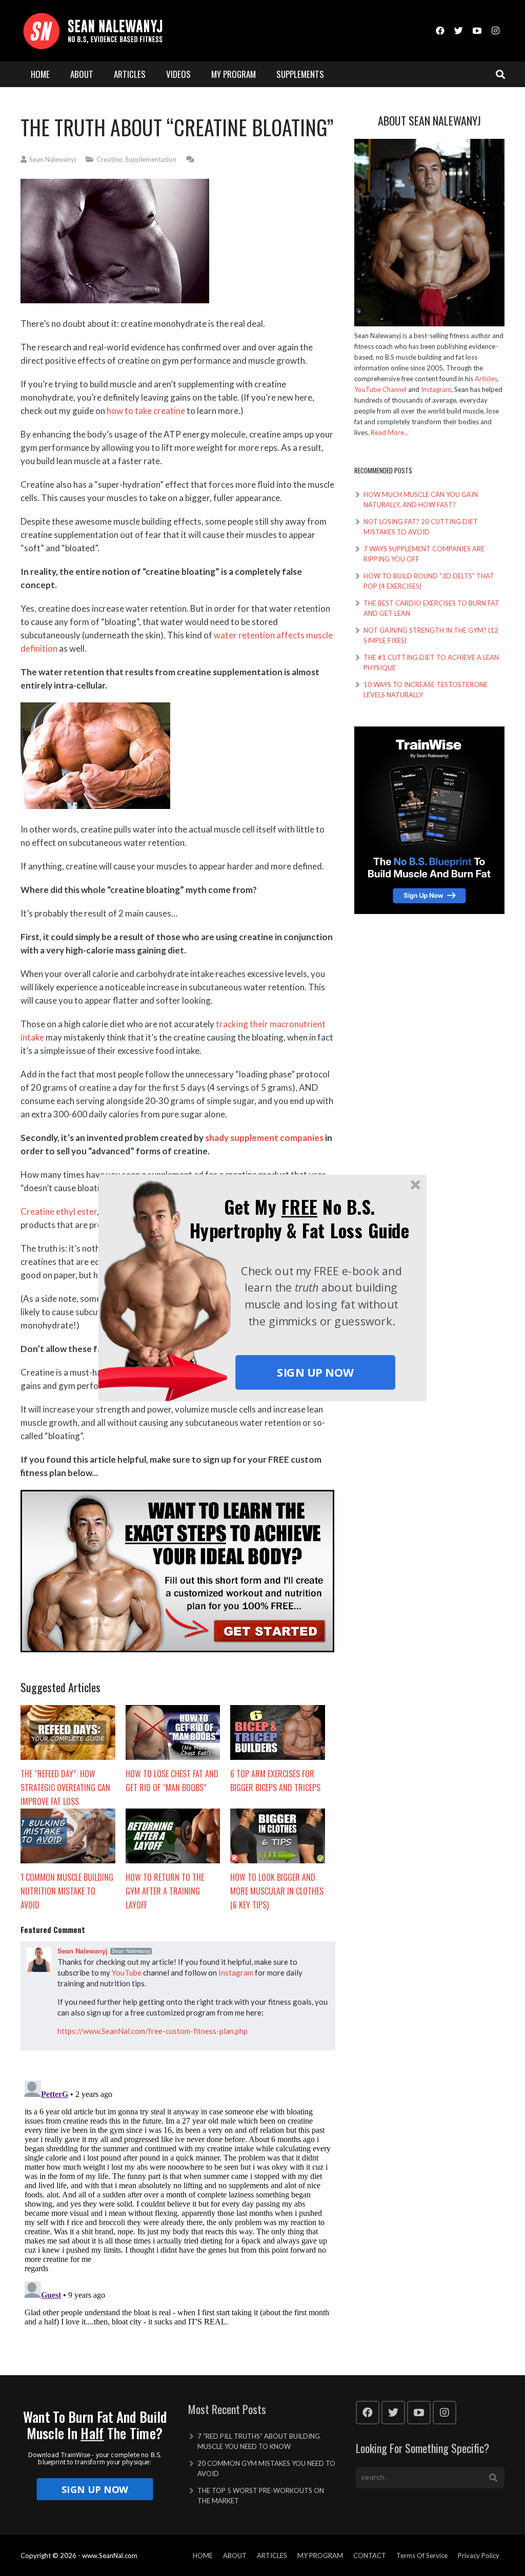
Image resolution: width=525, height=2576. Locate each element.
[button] (299, 1219)
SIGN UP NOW (315, 1373)
